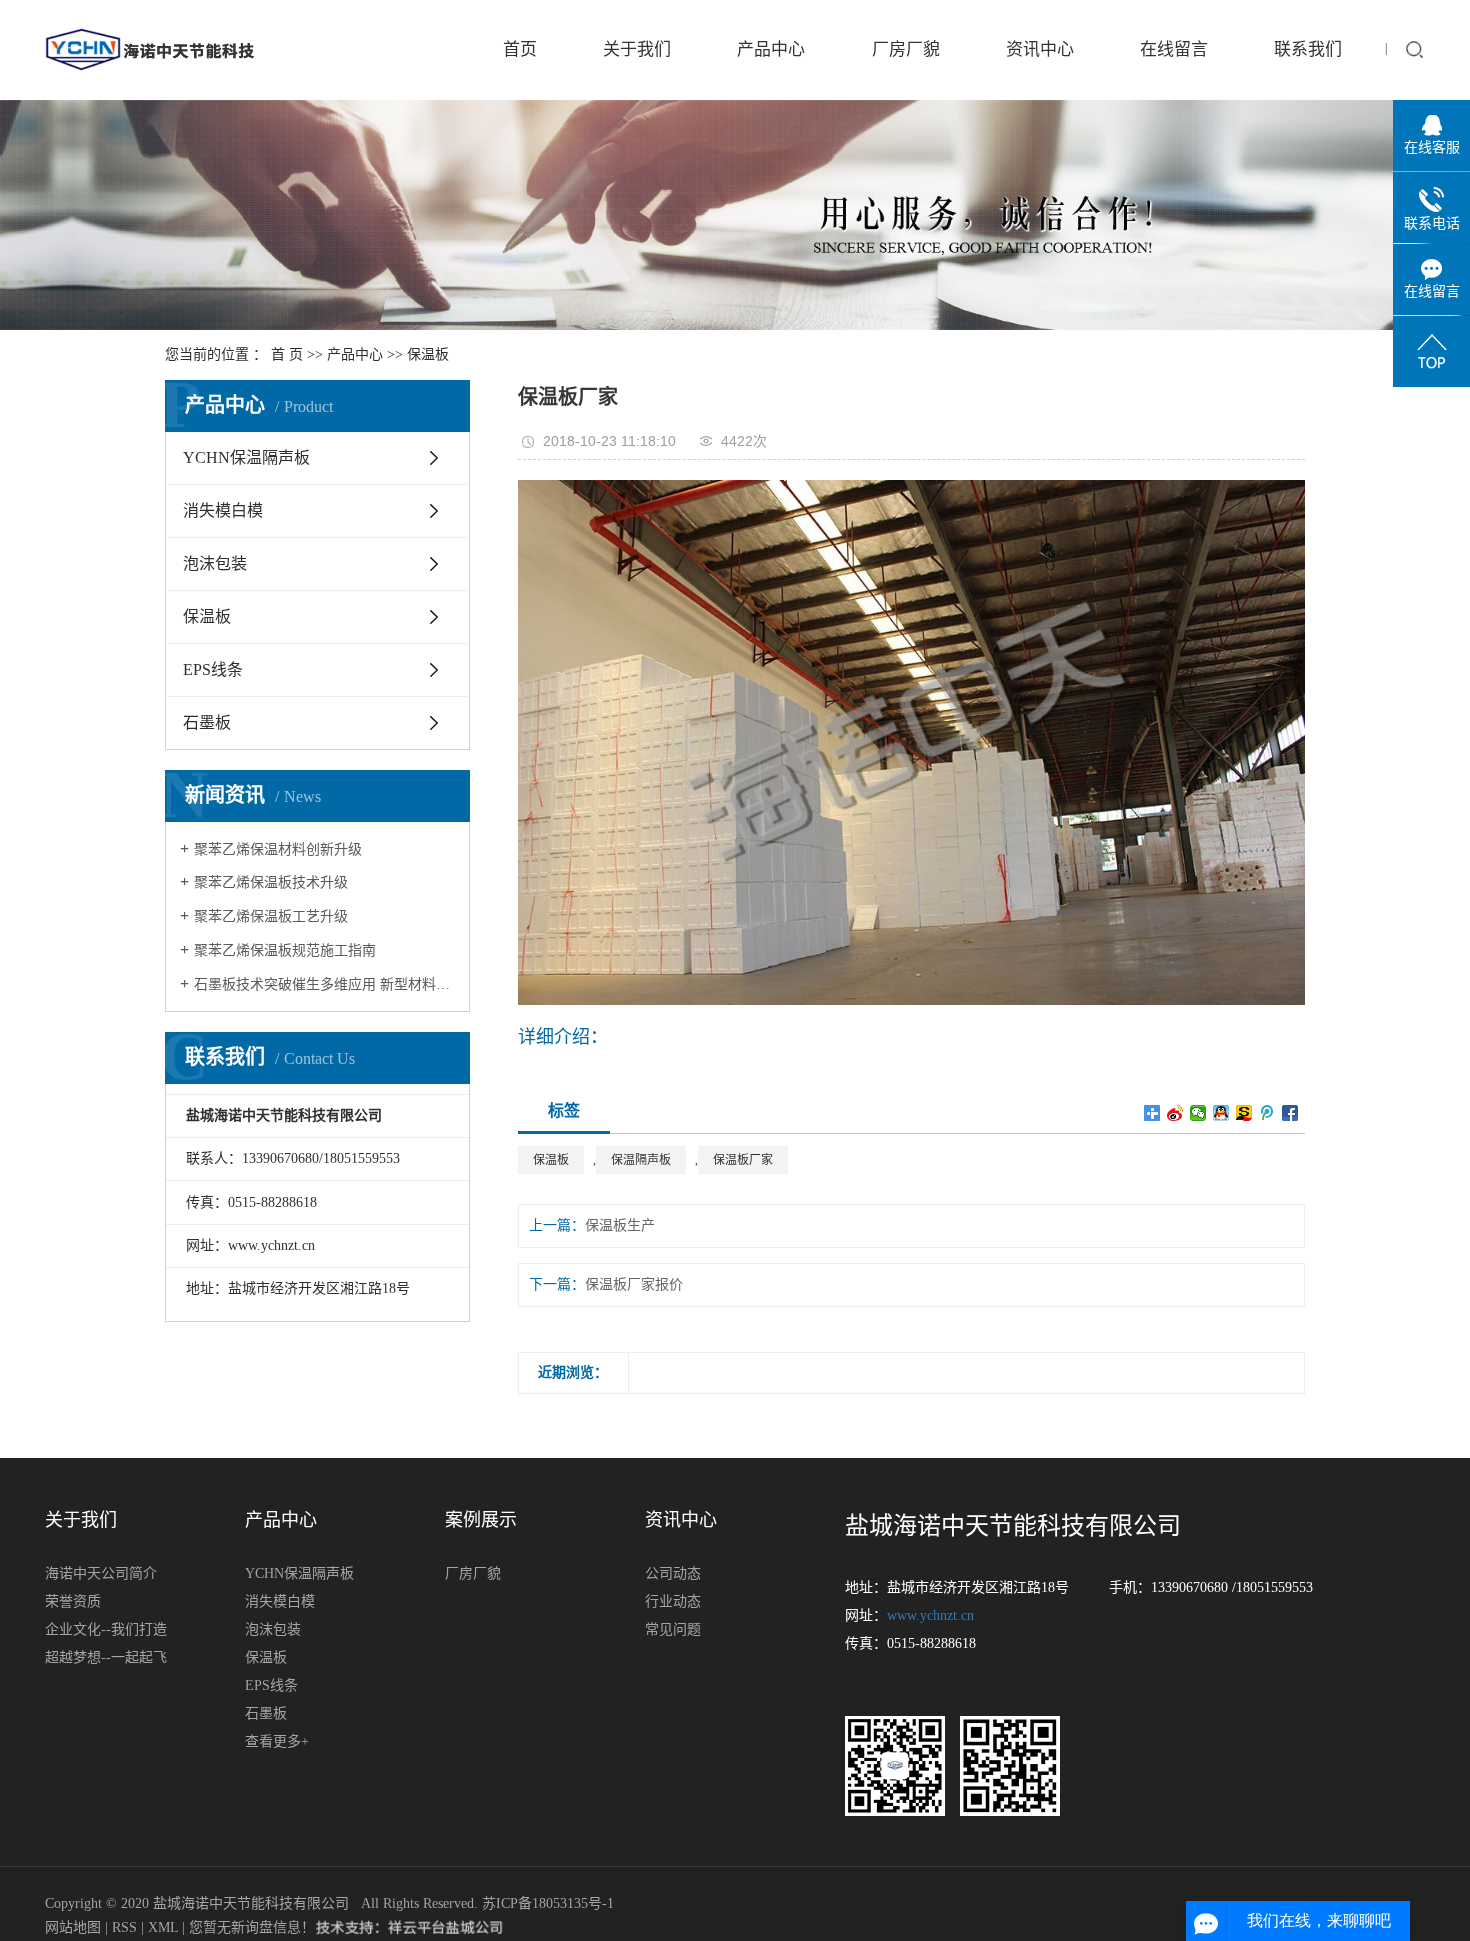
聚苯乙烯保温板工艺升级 (271, 916)
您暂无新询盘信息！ (252, 1927)
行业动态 (673, 1601)
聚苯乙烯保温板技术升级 (271, 882)
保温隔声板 (641, 1160)
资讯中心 (1040, 49)
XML (163, 1927)
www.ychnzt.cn (930, 1615)
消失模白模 (223, 510)
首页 (520, 49)
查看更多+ (277, 1741)
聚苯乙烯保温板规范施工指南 (285, 950)
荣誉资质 (73, 1601)
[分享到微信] (1198, 1113)
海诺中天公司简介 (101, 1573)
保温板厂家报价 (634, 1284)
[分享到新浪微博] (1175, 1113)
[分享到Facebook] (1290, 1113)
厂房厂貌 (906, 49)
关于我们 (637, 49)
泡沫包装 (215, 563)
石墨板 (207, 722)
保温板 (428, 354)
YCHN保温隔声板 (246, 457)
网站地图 (75, 1927)
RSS (124, 1927)
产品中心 (771, 49)
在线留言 (1174, 49)
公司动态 (673, 1573)
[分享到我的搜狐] (1244, 1113)
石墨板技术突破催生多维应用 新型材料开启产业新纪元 (324, 984)
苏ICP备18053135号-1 (548, 1903)
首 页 (287, 354)
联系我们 (1308, 49)
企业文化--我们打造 (106, 1629)
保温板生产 (620, 1225)
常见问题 (673, 1629)
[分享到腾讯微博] (1267, 1113)
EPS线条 (213, 669)
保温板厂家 (743, 1160)
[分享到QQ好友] (1221, 1113)
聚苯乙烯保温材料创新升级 (278, 849)
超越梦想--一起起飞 (106, 1657)
